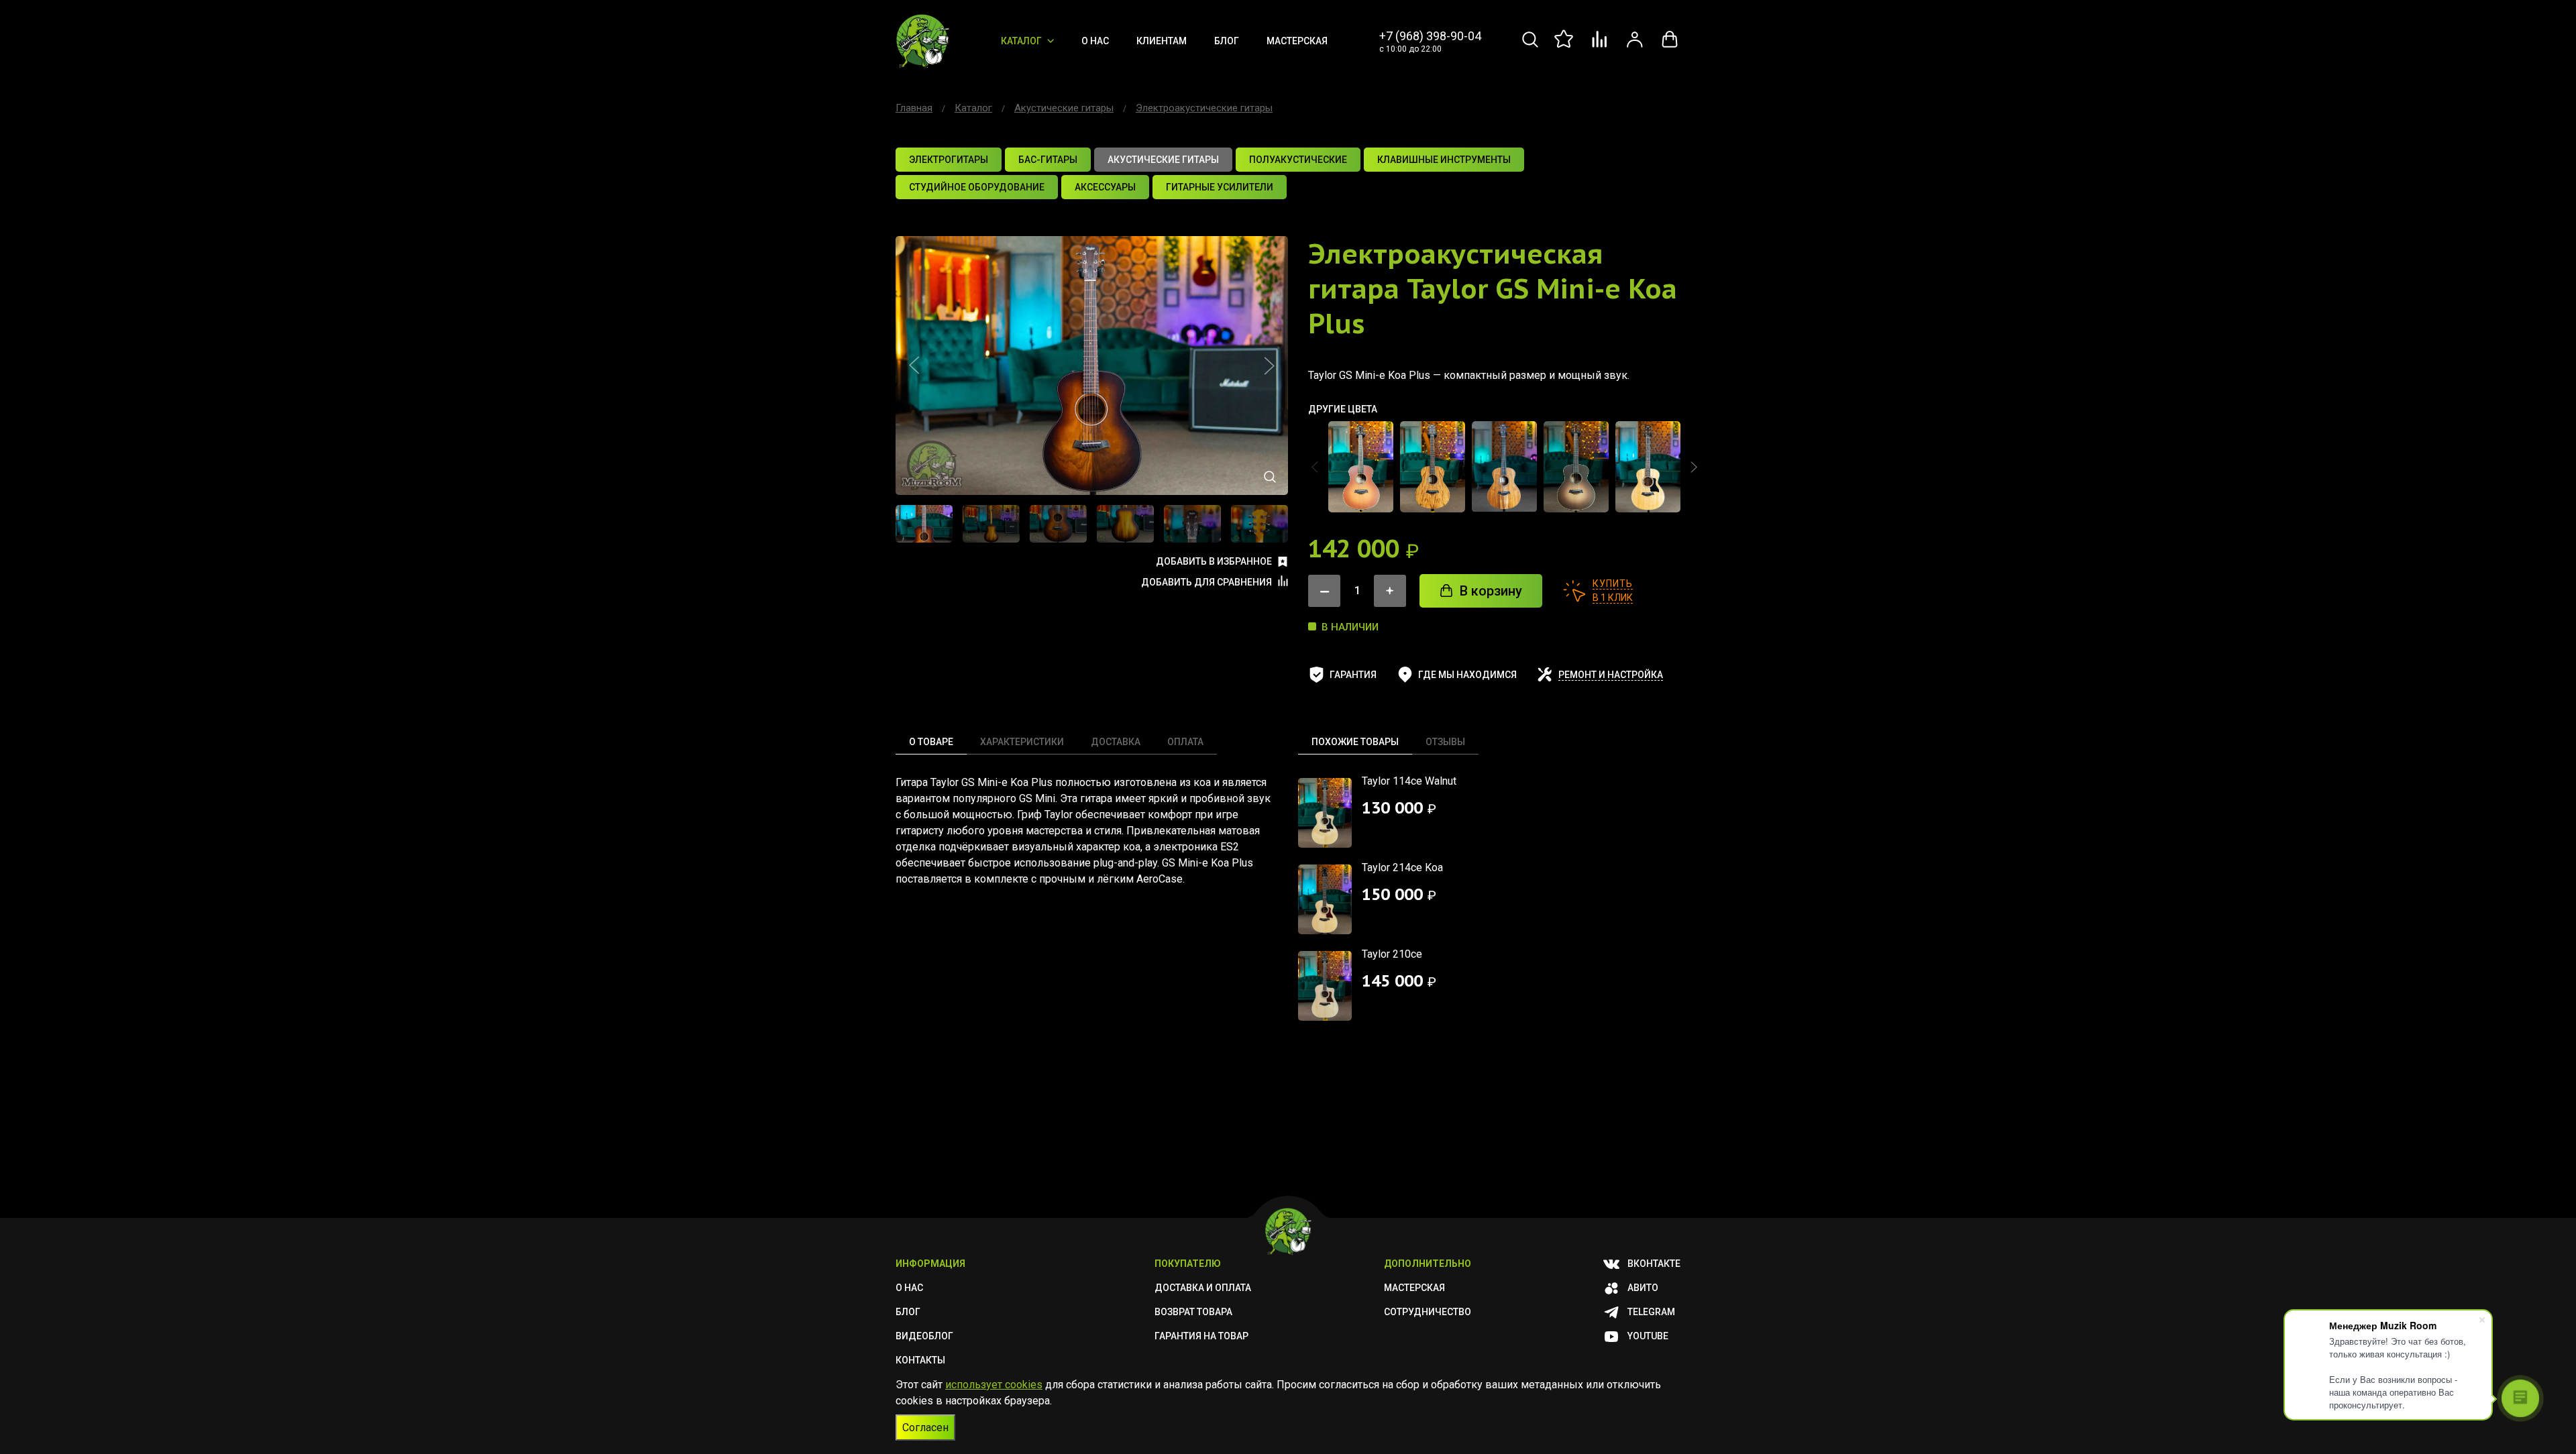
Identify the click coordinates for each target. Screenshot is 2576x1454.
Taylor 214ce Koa (1402, 868)
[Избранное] (1565, 47)
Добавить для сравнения (1206, 582)
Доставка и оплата (1203, 1288)
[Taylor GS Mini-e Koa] (1433, 467)
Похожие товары (1355, 742)
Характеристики (1022, 742)
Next (1269, 366)
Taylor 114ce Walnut (1409, 781)
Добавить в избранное (1214, 561)
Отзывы (1445, 742)
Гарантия (1353, 675)
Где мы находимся (1467, 675)
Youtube (1648, 1336)
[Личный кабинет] (1635, 47)
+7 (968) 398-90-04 (1430, 36)
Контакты (920, 1360)
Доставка (1116, 742)
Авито (1643, 1288)
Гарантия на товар (1201, 1336)
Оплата (1185, 742)
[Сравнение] (1600, 47)
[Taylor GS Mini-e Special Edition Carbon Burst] (1576, 467)
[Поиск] (1530, 47)
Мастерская (1297, 41)
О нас (1095, 41)
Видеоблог (924, 1336)
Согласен (925, 1428)
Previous (914, 366)
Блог (1227, 41)
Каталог (1021, 41)
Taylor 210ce (1392, 954)
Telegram (1651, 1312)
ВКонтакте (1654, 1264)
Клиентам (1162, 41)
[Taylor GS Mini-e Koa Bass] (1504, 467)
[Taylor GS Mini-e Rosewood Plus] (1648, 467)
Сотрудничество (1428, 1312)
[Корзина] (1670, 47)
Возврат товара (1193, 1312)
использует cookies (994, 1385)
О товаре (931, 742)
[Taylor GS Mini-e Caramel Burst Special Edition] (1361, 467)
